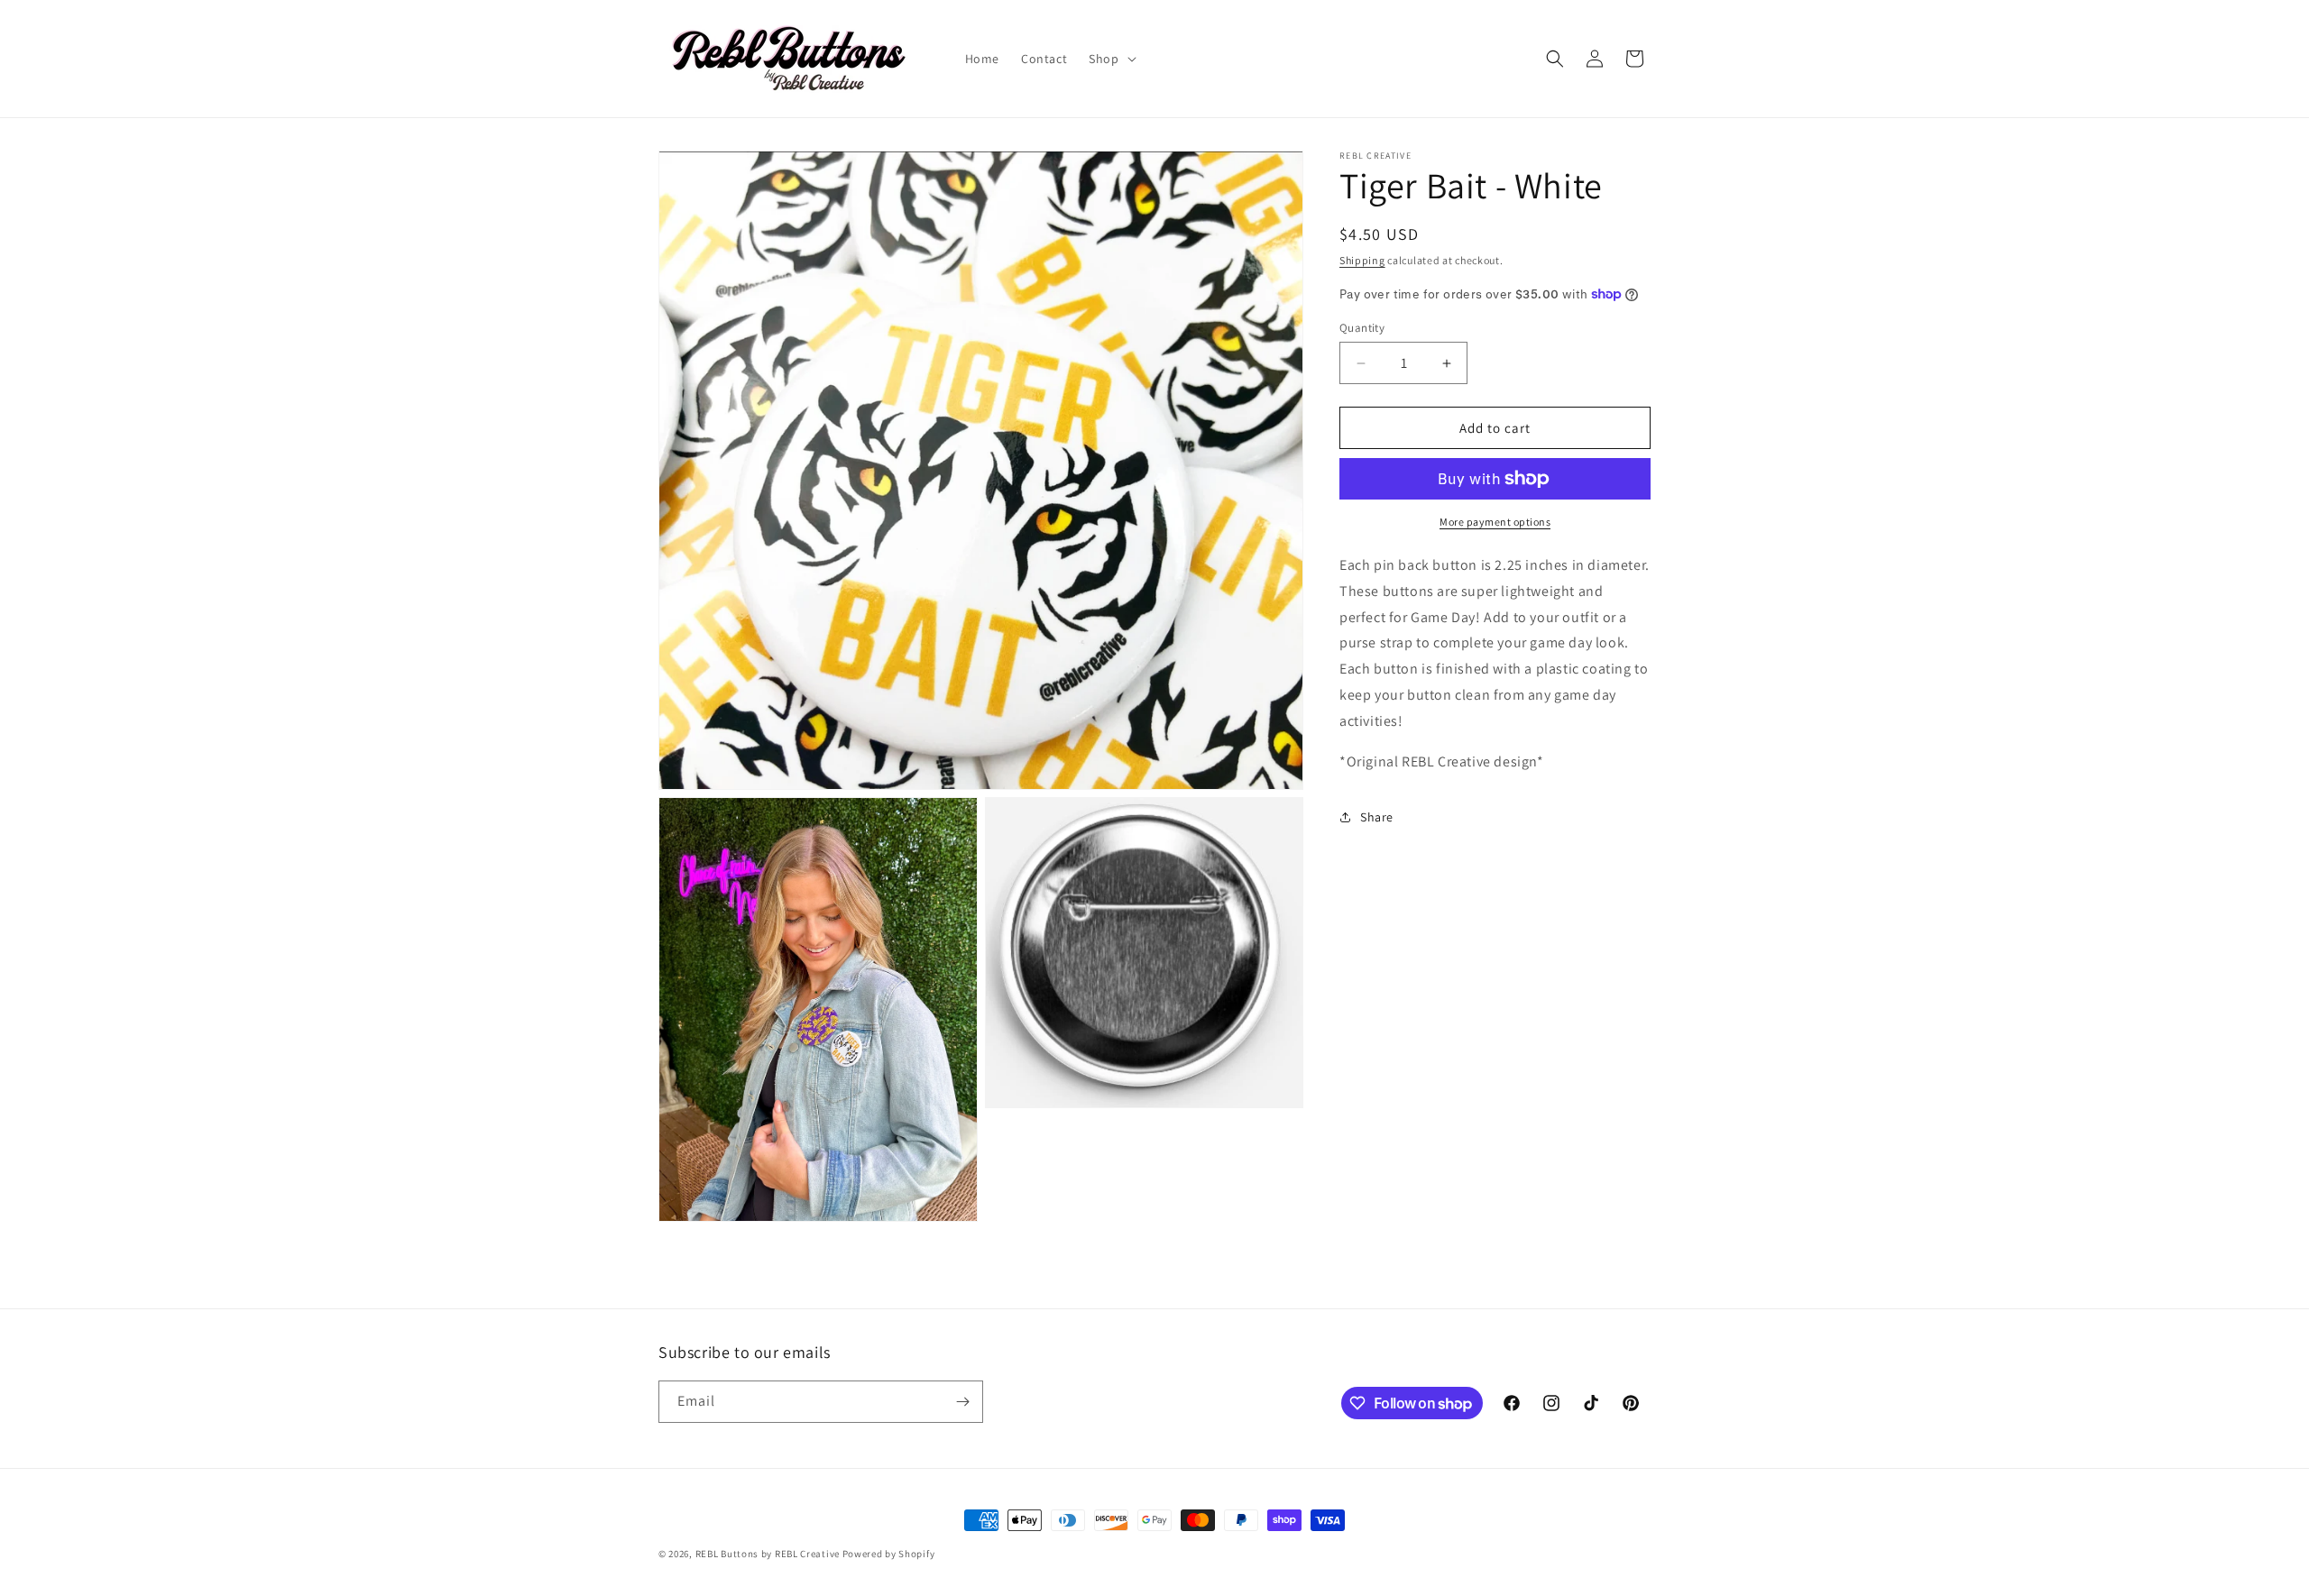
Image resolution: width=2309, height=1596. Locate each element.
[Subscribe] (962, 1402)
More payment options (1495, 522)
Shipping (1362, 260)
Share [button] (1377, 817)
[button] (1110, 59)
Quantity (1362, 328)
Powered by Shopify (889, 1554)
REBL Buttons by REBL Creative (768, 1554)
